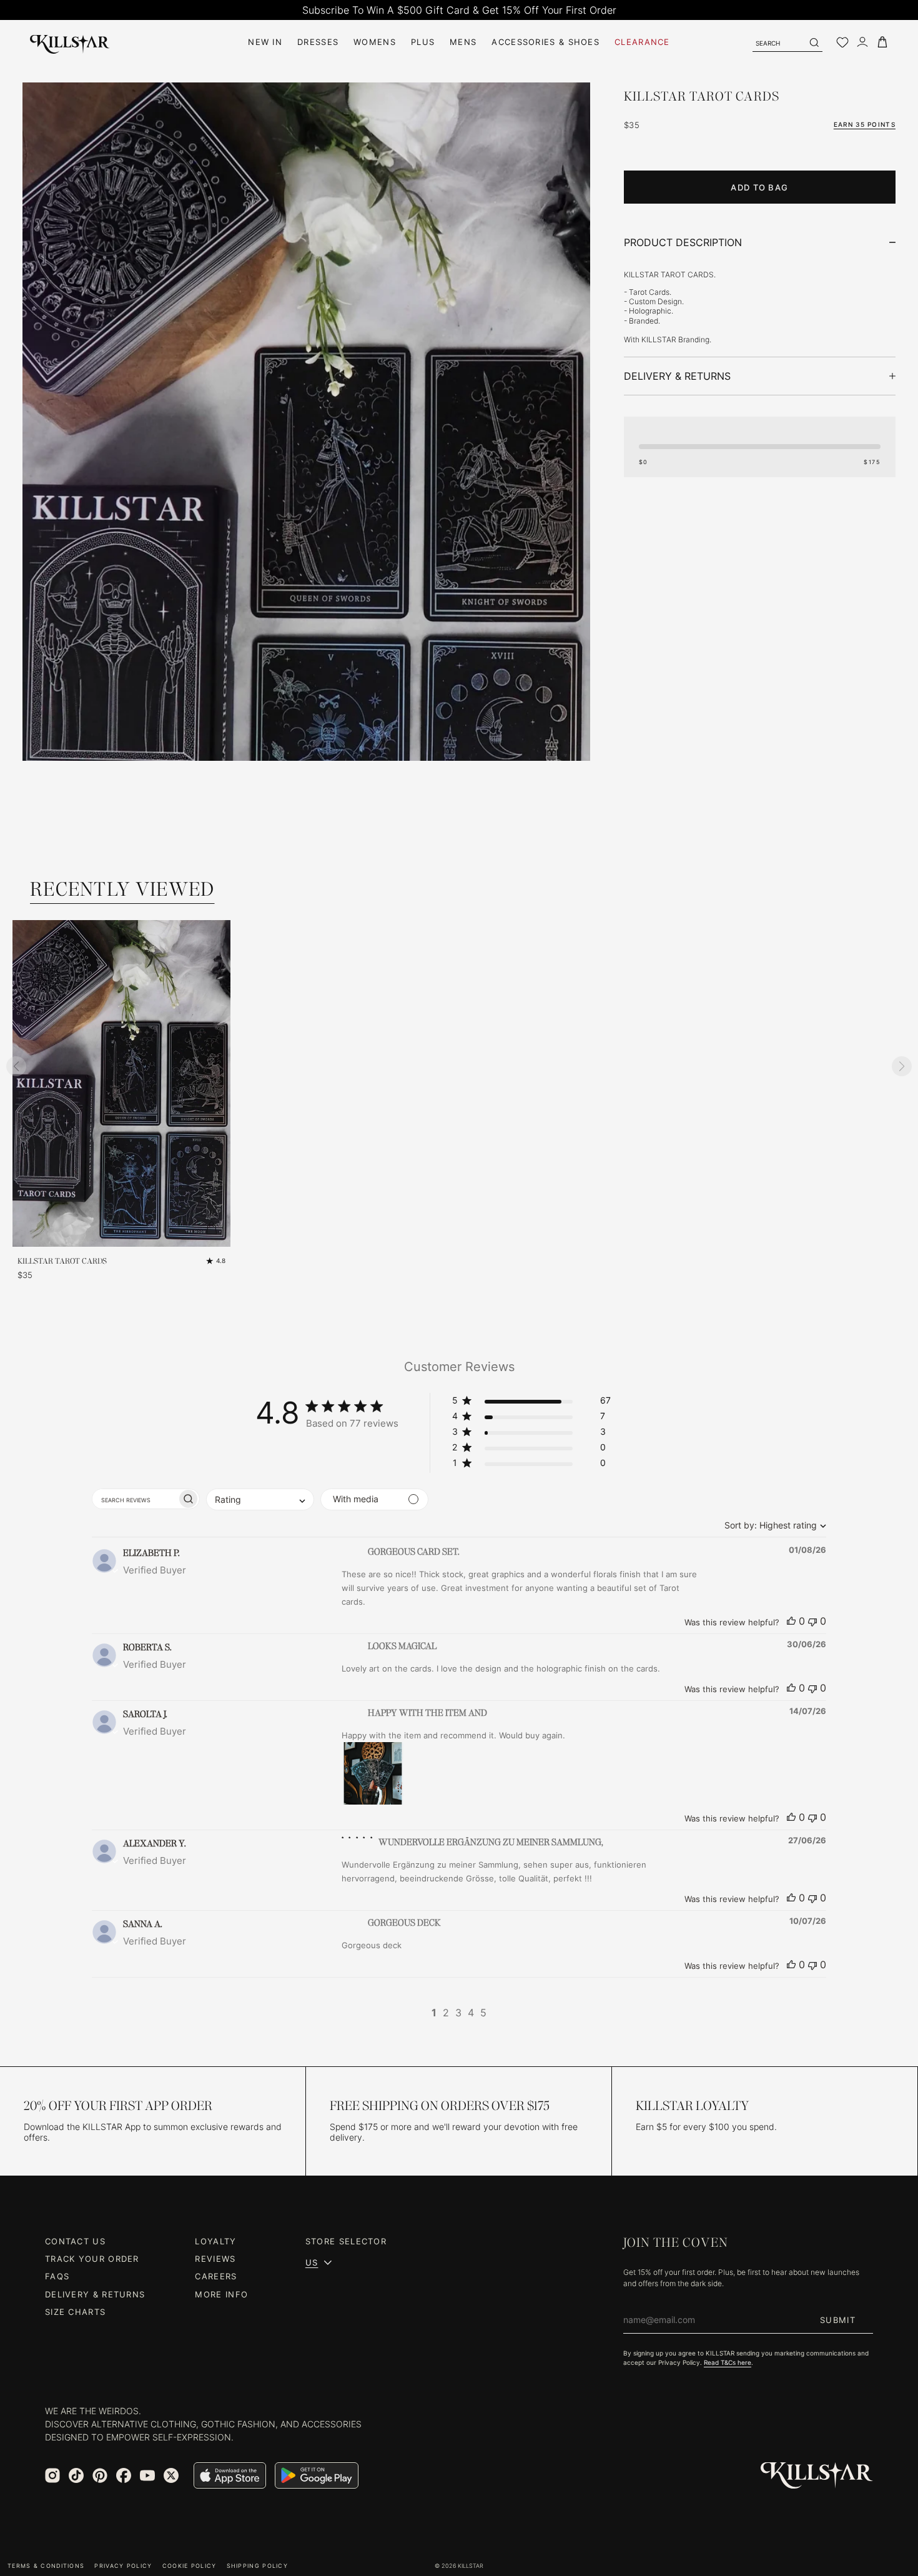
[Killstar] (817, 2476)
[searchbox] (135, 1499)
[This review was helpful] (791, 1621)
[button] (531, 1403)
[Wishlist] (842, 42)
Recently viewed (122, 889)
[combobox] (772, 1525)
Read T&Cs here (728, 2362)
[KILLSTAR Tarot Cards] (306, 508)
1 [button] (434, 2013)
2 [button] (446, 2013)
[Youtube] (147, 2475)
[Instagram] (52, 2475)
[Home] (70, 42)
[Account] (862, 42)
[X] (171, 2475)
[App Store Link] (230, 2475)
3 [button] (458, 2013)
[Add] (212, 1228)
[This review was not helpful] (812, 1621)
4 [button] (471, 2013)
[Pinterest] (100, 2475)
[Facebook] (124, 2475)
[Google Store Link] (317, 2475)
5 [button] (483, 2013)
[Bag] (882, 42)
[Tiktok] (76, 2475)
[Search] (814, 42)
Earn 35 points (865, 124)
